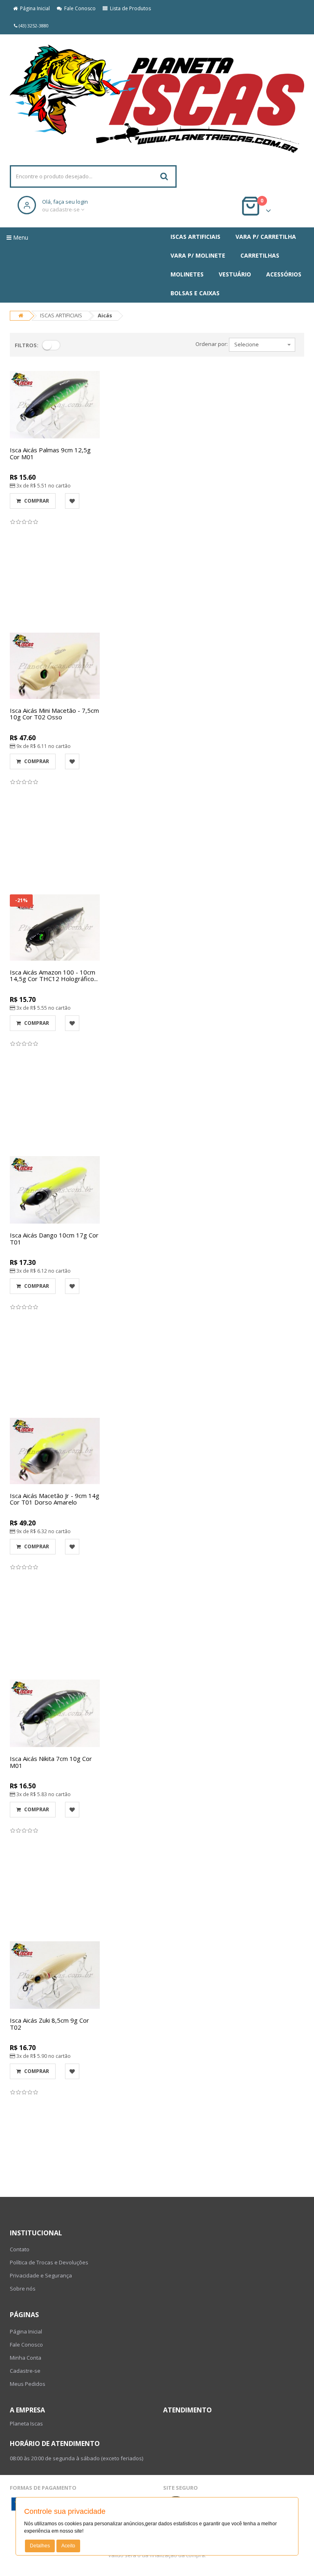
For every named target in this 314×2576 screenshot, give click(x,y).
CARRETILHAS (260, 255)
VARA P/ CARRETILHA (266, 237)
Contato (20, 2249)
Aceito (68, 2546)
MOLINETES (187, 274)
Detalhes (40, 2546)
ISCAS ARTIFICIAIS (195, 237)
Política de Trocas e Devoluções (49, 2262)
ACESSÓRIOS (284, 274)
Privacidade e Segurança (41, 2275)
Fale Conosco (79, 8)
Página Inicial (34, 8)
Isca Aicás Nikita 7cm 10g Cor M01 (51, 1762)
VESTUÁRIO (235, 274)
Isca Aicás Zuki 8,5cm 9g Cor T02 (49, 2024)
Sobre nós (23, 2289)
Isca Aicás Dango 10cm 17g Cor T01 (54, 1239)
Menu (20, 237)
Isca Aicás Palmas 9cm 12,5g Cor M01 (50, 453)
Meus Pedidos (28, 2384)
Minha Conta (26, 2358)
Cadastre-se (25, 2371)
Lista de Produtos (129, 8)
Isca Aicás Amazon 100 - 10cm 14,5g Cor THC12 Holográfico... (54, 976)
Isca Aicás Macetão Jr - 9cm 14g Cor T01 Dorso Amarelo (55, 1499)
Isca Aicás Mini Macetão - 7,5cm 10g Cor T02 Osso (54, 714)
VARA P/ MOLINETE (198, 255)
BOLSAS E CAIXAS (195, 293)
